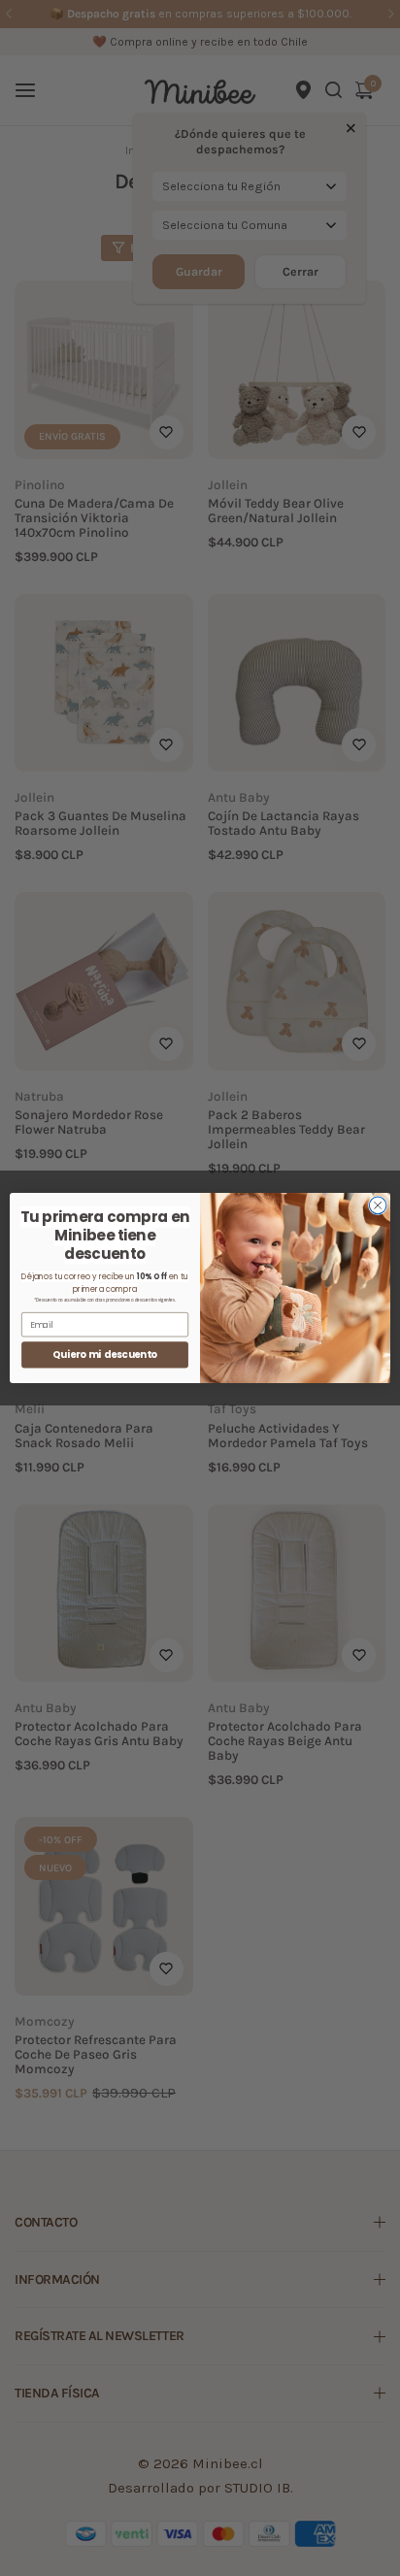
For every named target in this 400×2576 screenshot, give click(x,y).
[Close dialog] (378, 1205)
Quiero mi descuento (105, 1355)
